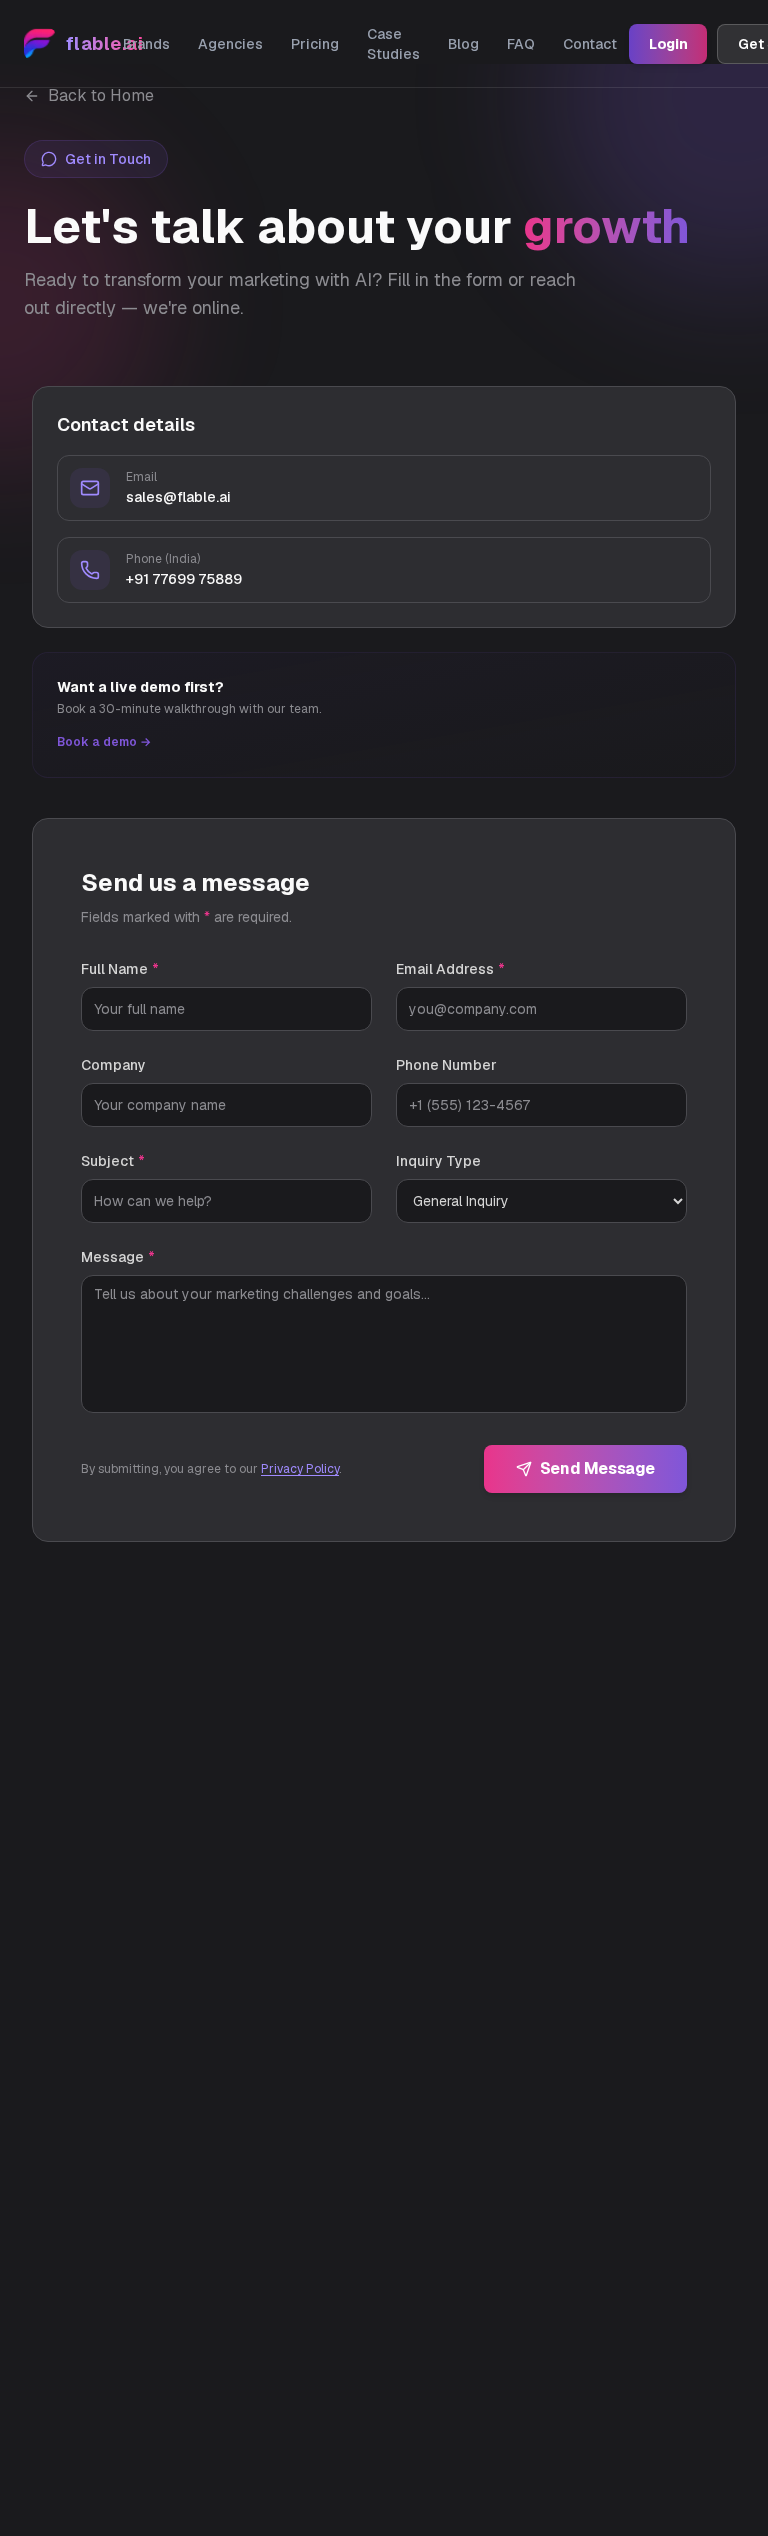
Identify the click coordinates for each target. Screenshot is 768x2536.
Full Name (120, 969)
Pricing (315, 44)
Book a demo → (104, 742)
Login (668, 44)
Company (113, 1065)
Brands (146, 44)
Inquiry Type (438, 1161)
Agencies (230, 44)
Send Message (597, 1468)
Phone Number (446, 1065)
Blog (463, 44)
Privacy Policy (300, 1469)
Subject (113, 1161)
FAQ (521, 44)
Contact (590, 44)
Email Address (450, 969)
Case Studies (393, 44)
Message (118, 1257)
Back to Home (101, 95)
